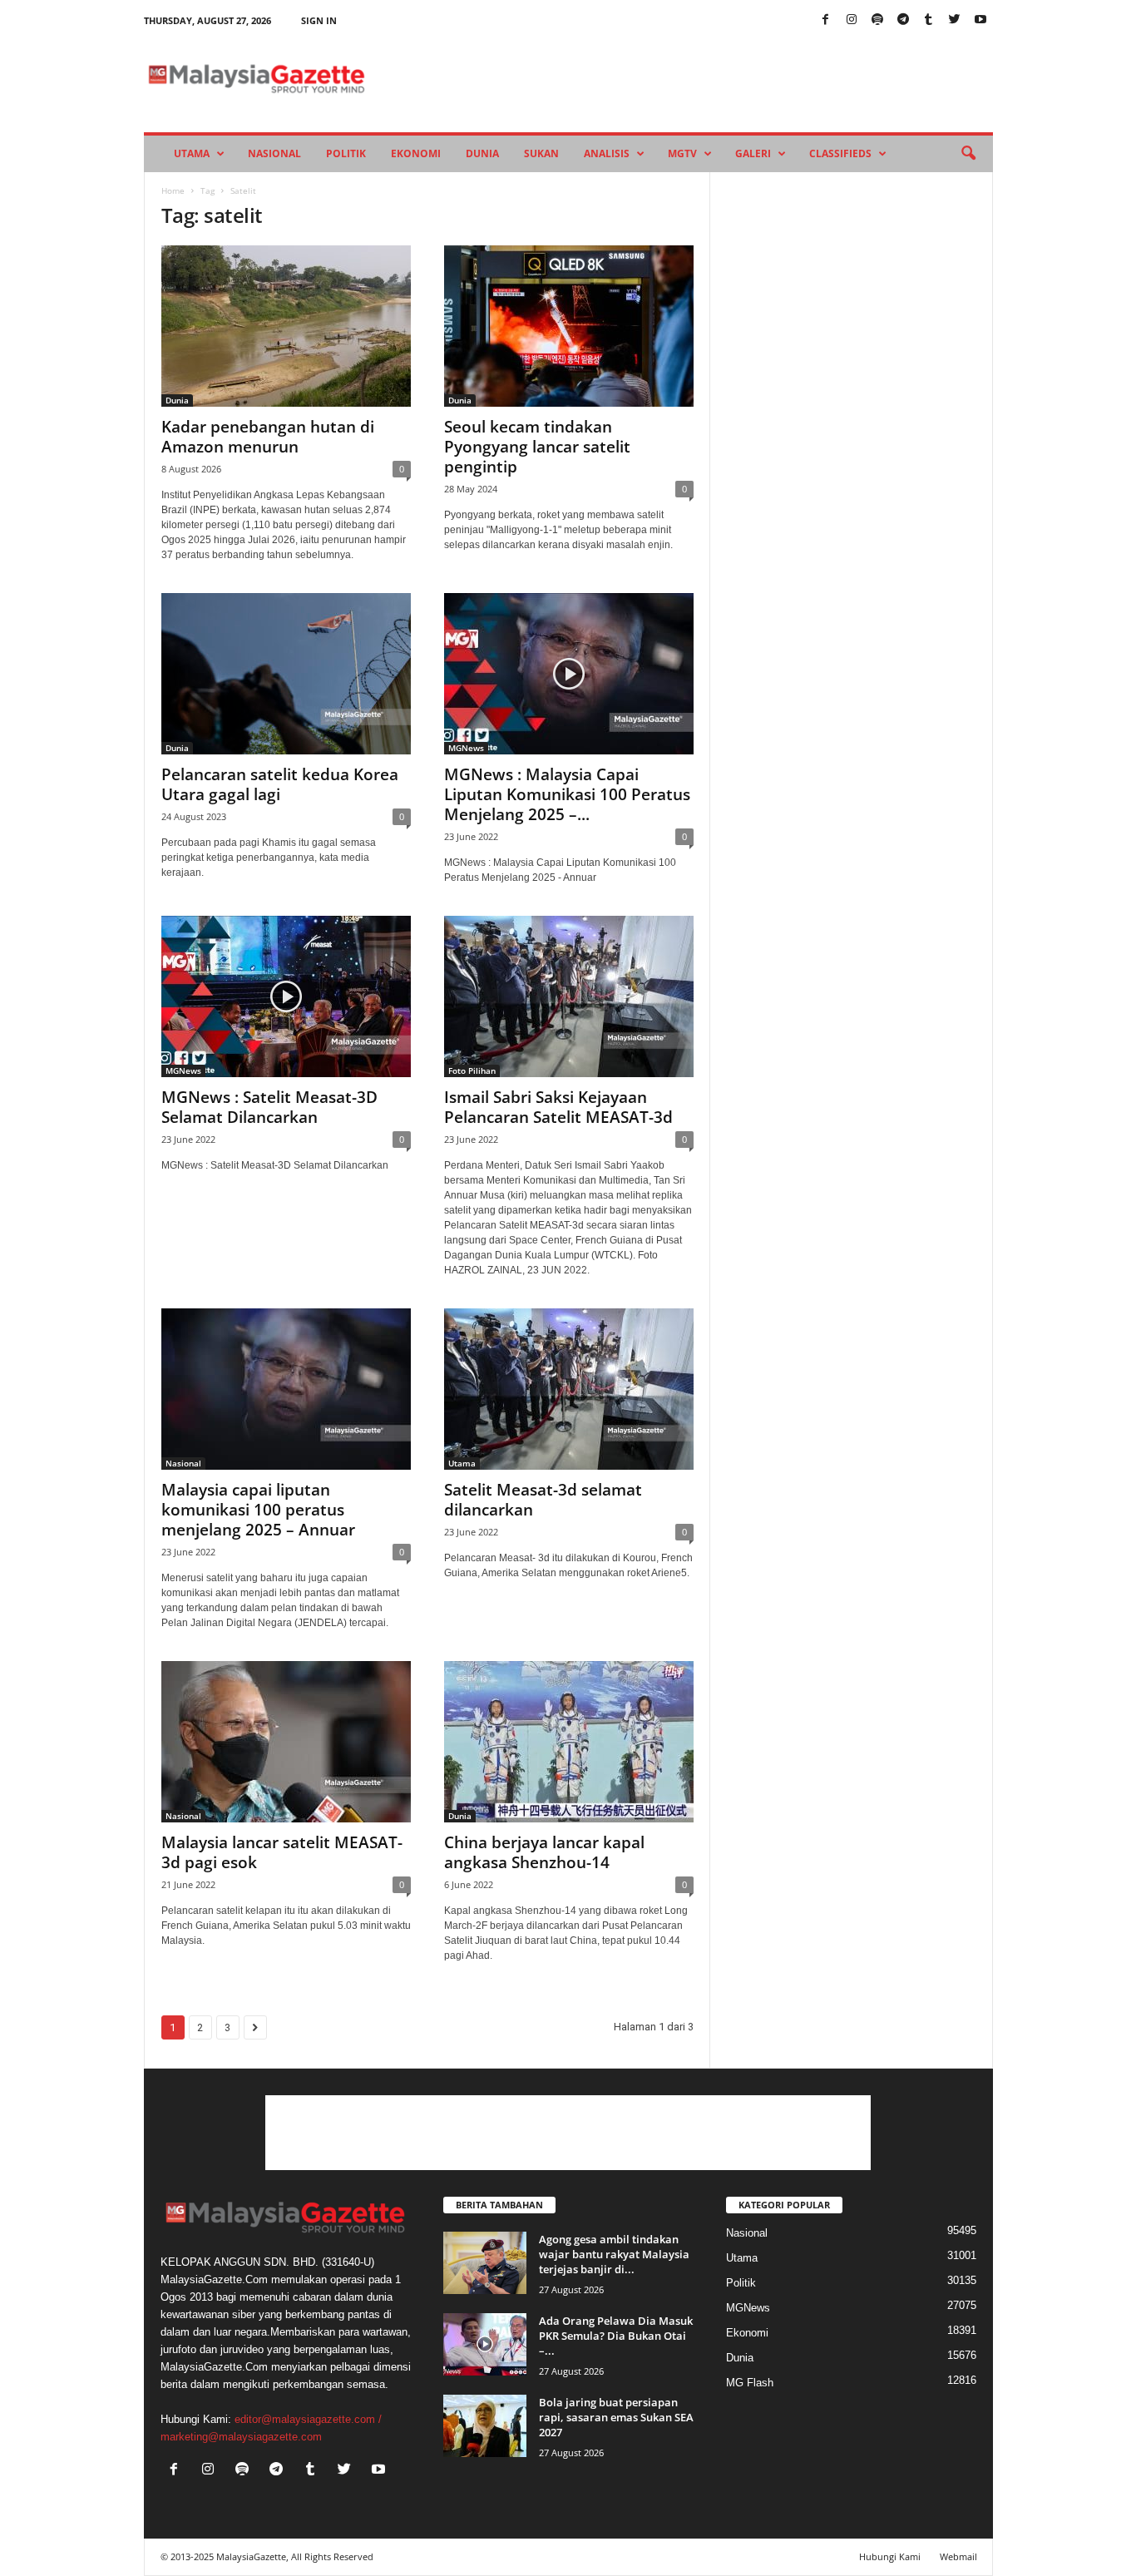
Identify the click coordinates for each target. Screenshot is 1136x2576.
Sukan (541, 153)
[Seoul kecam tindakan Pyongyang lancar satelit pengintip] (569, 326)
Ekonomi (416, 153)
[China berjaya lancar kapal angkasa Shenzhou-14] (569, 1742)
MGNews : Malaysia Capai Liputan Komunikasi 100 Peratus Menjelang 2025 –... (567, 794)
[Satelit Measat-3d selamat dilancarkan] (569, 1389)
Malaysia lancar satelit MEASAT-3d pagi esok (282, 1852)
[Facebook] (826, 20)
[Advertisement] (568, 2133)
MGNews (466, 748)
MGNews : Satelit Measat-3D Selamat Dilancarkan (269, 1107)
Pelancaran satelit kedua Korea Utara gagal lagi (280, 784)
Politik (346, 153)
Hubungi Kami (890, 2556)
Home (173, 190)
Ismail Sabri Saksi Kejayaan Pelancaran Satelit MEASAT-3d (558, 1107)
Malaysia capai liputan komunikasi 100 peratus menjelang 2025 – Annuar (258, 1510)
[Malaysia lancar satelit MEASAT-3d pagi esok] (286, 1742)
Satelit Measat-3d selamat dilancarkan (543, 1500)
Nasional (274, 153)
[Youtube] (980, 20)
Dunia (482, 153)
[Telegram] (903, 20)
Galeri (753, 153)
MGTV (682, 153)
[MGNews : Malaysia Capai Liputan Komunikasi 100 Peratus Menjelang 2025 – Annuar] (569, 674)
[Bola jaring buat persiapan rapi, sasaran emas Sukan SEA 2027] (485, 2426)
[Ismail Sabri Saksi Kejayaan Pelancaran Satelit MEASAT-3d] (569, 996)
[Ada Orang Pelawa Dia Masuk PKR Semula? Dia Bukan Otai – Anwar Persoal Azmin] (485, 2344)
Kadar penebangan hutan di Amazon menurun (268, 437)
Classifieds (840, 153)
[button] (968, 154)
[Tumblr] (929, 20)
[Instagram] (852, 20)
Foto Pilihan (472, 1070)
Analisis (607, 153)
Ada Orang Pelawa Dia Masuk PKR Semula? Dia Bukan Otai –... (616, 2336)
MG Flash (750, 2383)
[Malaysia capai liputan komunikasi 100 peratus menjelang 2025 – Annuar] (286, 1389)
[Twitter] (955, 20)
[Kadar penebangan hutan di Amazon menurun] (286, 326)
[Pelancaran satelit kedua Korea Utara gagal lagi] (286, 674)
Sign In (319, 20)
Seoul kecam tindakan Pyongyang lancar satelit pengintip (537, 447)
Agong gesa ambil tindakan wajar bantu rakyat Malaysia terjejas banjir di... (614, 2254)
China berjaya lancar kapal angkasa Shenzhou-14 (544, 1852)
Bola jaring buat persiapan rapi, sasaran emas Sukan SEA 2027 (616, 2417)
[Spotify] (877, 20)
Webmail (958, 2556)
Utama (192, 153)
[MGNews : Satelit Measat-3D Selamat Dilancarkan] (286, 996)
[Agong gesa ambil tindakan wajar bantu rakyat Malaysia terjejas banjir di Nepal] (485, 2263)
